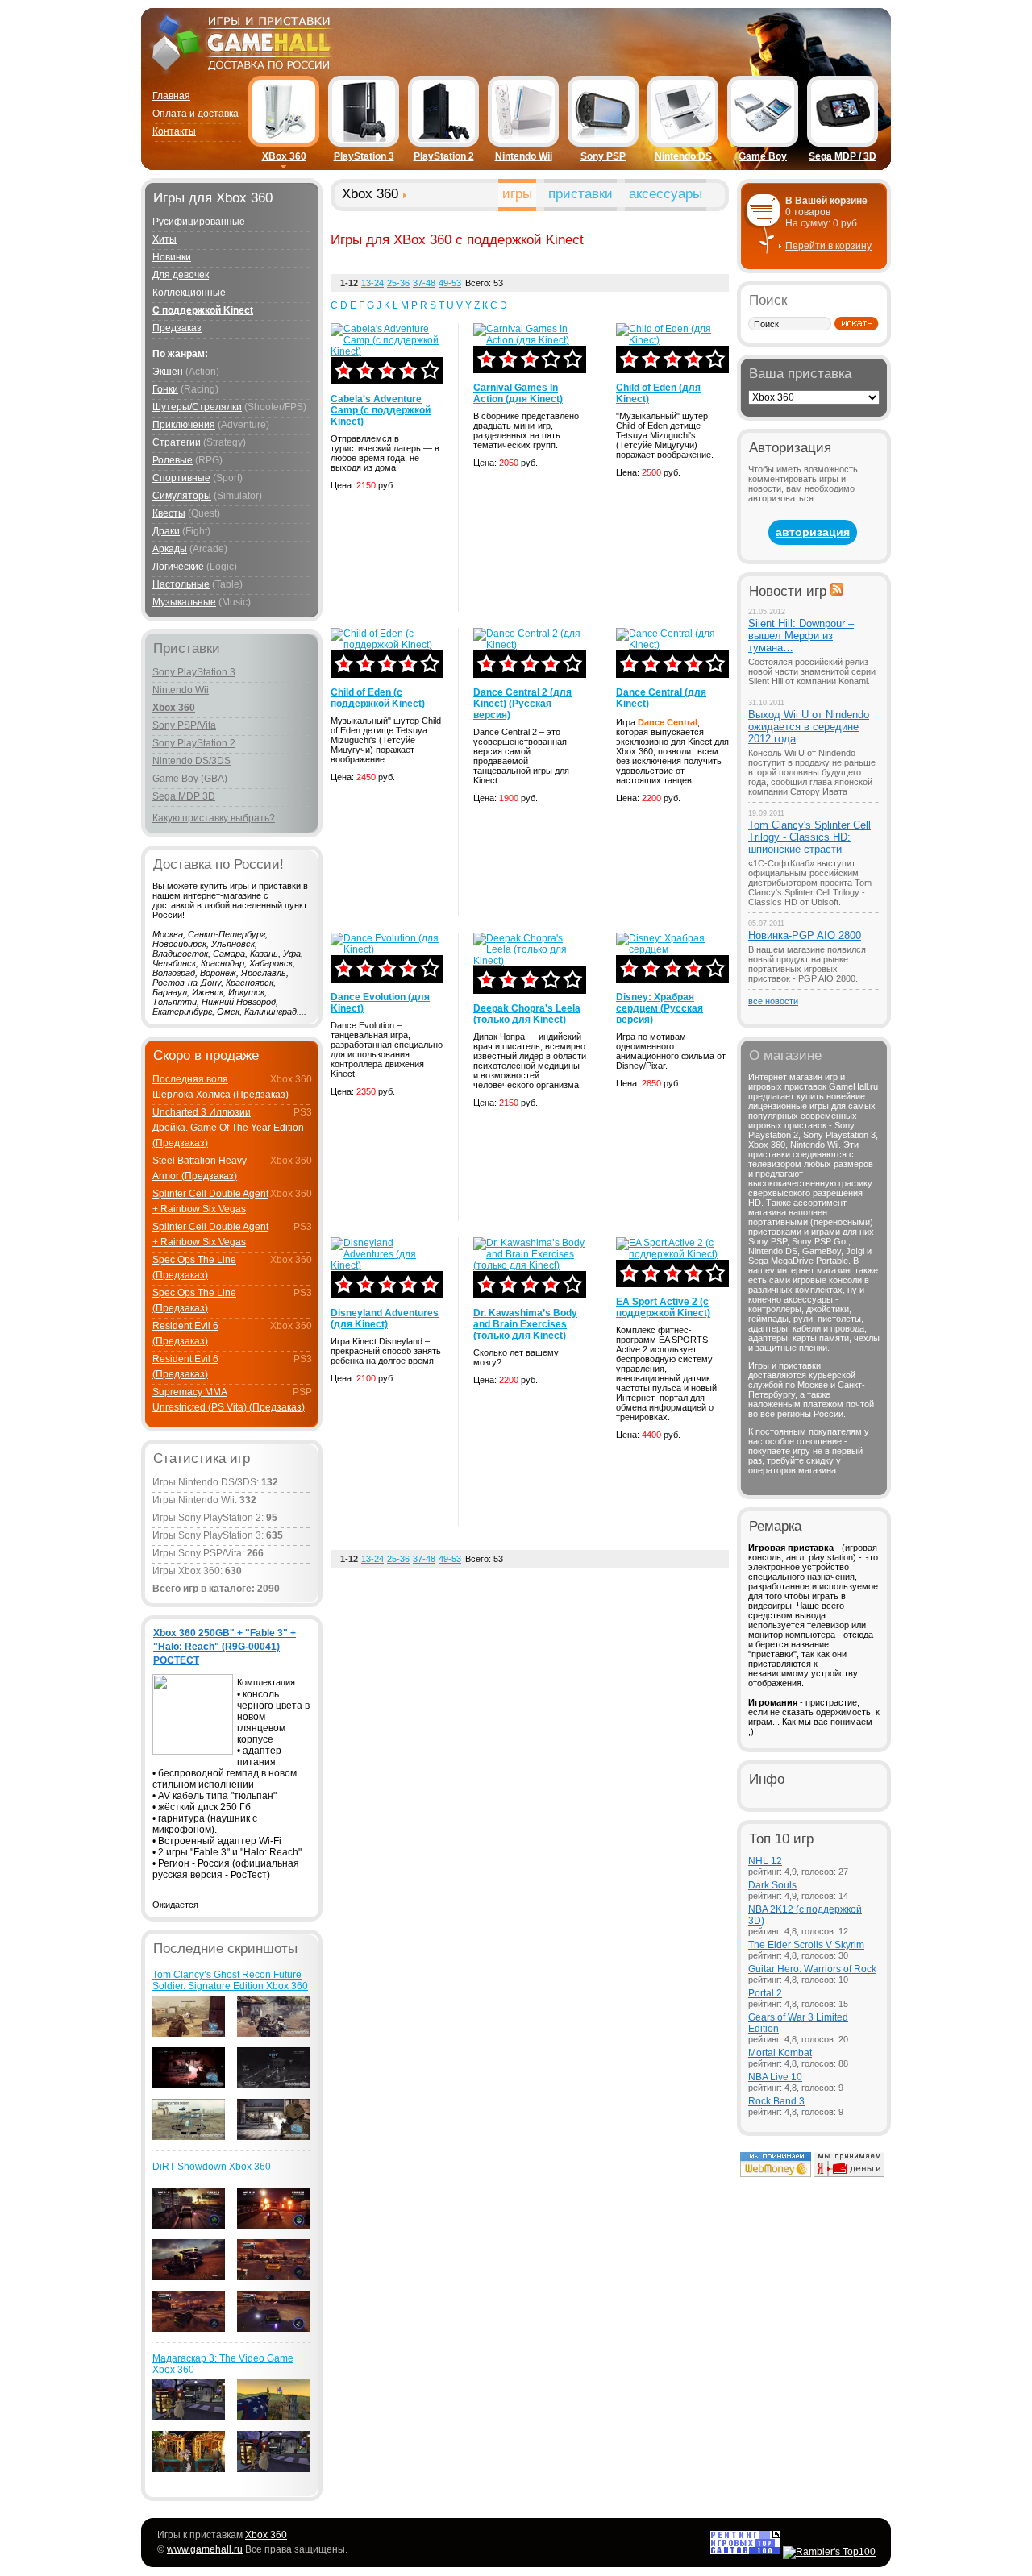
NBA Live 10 (775, 2077)
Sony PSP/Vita (184, 725)
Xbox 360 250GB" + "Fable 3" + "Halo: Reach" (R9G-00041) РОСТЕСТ (225, 1647)
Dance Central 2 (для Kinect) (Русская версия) (522, 704)
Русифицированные (199, 222)
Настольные (181, 584)
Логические (178, 567)
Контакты (174, 131)
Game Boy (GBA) (190, 779)
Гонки (165, 389)
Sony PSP (603, 156)
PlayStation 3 (364, 156)
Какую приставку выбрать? (214, 818)
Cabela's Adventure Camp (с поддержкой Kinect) (381, 410)
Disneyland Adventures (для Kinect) (385, 1319)
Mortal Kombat (780, 2053)
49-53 (450, 283)
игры (517, 194)
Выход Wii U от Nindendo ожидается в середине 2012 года (809, 727)
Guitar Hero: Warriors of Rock (812, 1969)
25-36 (398, 283)
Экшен (168, 372)
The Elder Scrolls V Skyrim (806, 1945)
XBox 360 (284, 156)
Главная (171, 96)
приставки (580, 194)
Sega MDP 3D (184, 796)
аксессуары (666, 194)
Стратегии (177, 442)
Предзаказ (177, 328)
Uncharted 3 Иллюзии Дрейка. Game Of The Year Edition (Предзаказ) (228, 1128)
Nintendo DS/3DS (191, 761)
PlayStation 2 (444, 156)
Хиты (164, 239)
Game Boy (763, 156)
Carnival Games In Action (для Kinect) (518, 393)
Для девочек (181, 275)
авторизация (813, 532)
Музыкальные (184, 602)
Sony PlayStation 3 (194, 672)
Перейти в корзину (828, 246)
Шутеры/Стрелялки (197, 407)
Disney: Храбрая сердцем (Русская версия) (660, 1008)
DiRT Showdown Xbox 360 (212, 2167)
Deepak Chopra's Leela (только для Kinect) (527, 1014)
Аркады (170, 549)
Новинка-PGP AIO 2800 (805, 935)
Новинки (172, 257)
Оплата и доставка (196, 114)
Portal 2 (765, 1993)
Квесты (169, 513)
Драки (166, 531)
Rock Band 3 (776, 2101)
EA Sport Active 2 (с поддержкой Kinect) (663, 1307)
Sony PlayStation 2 (194, 743)
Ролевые (173, 460)
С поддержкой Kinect (203, 310)
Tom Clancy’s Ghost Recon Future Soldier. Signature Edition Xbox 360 (230, 1980)
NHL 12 (765, 1861)
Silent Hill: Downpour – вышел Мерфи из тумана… (801, 636)
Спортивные (181, 478)
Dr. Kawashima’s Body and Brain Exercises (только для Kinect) (525, 1324)
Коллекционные (189, 293)
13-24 (372, 283)
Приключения (184, 425)
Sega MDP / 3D (843, 156)
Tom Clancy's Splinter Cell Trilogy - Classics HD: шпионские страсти (809, 837)
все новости (773, 1001)
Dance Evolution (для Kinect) (380, 1003)
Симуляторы (182, 496)
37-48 (424, 283)
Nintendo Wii (524, 156)
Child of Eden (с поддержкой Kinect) (378, 698)
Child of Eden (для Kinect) (658, 393)
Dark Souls (772, 1885)
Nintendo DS (683, 156)
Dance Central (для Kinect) (661, 698)
